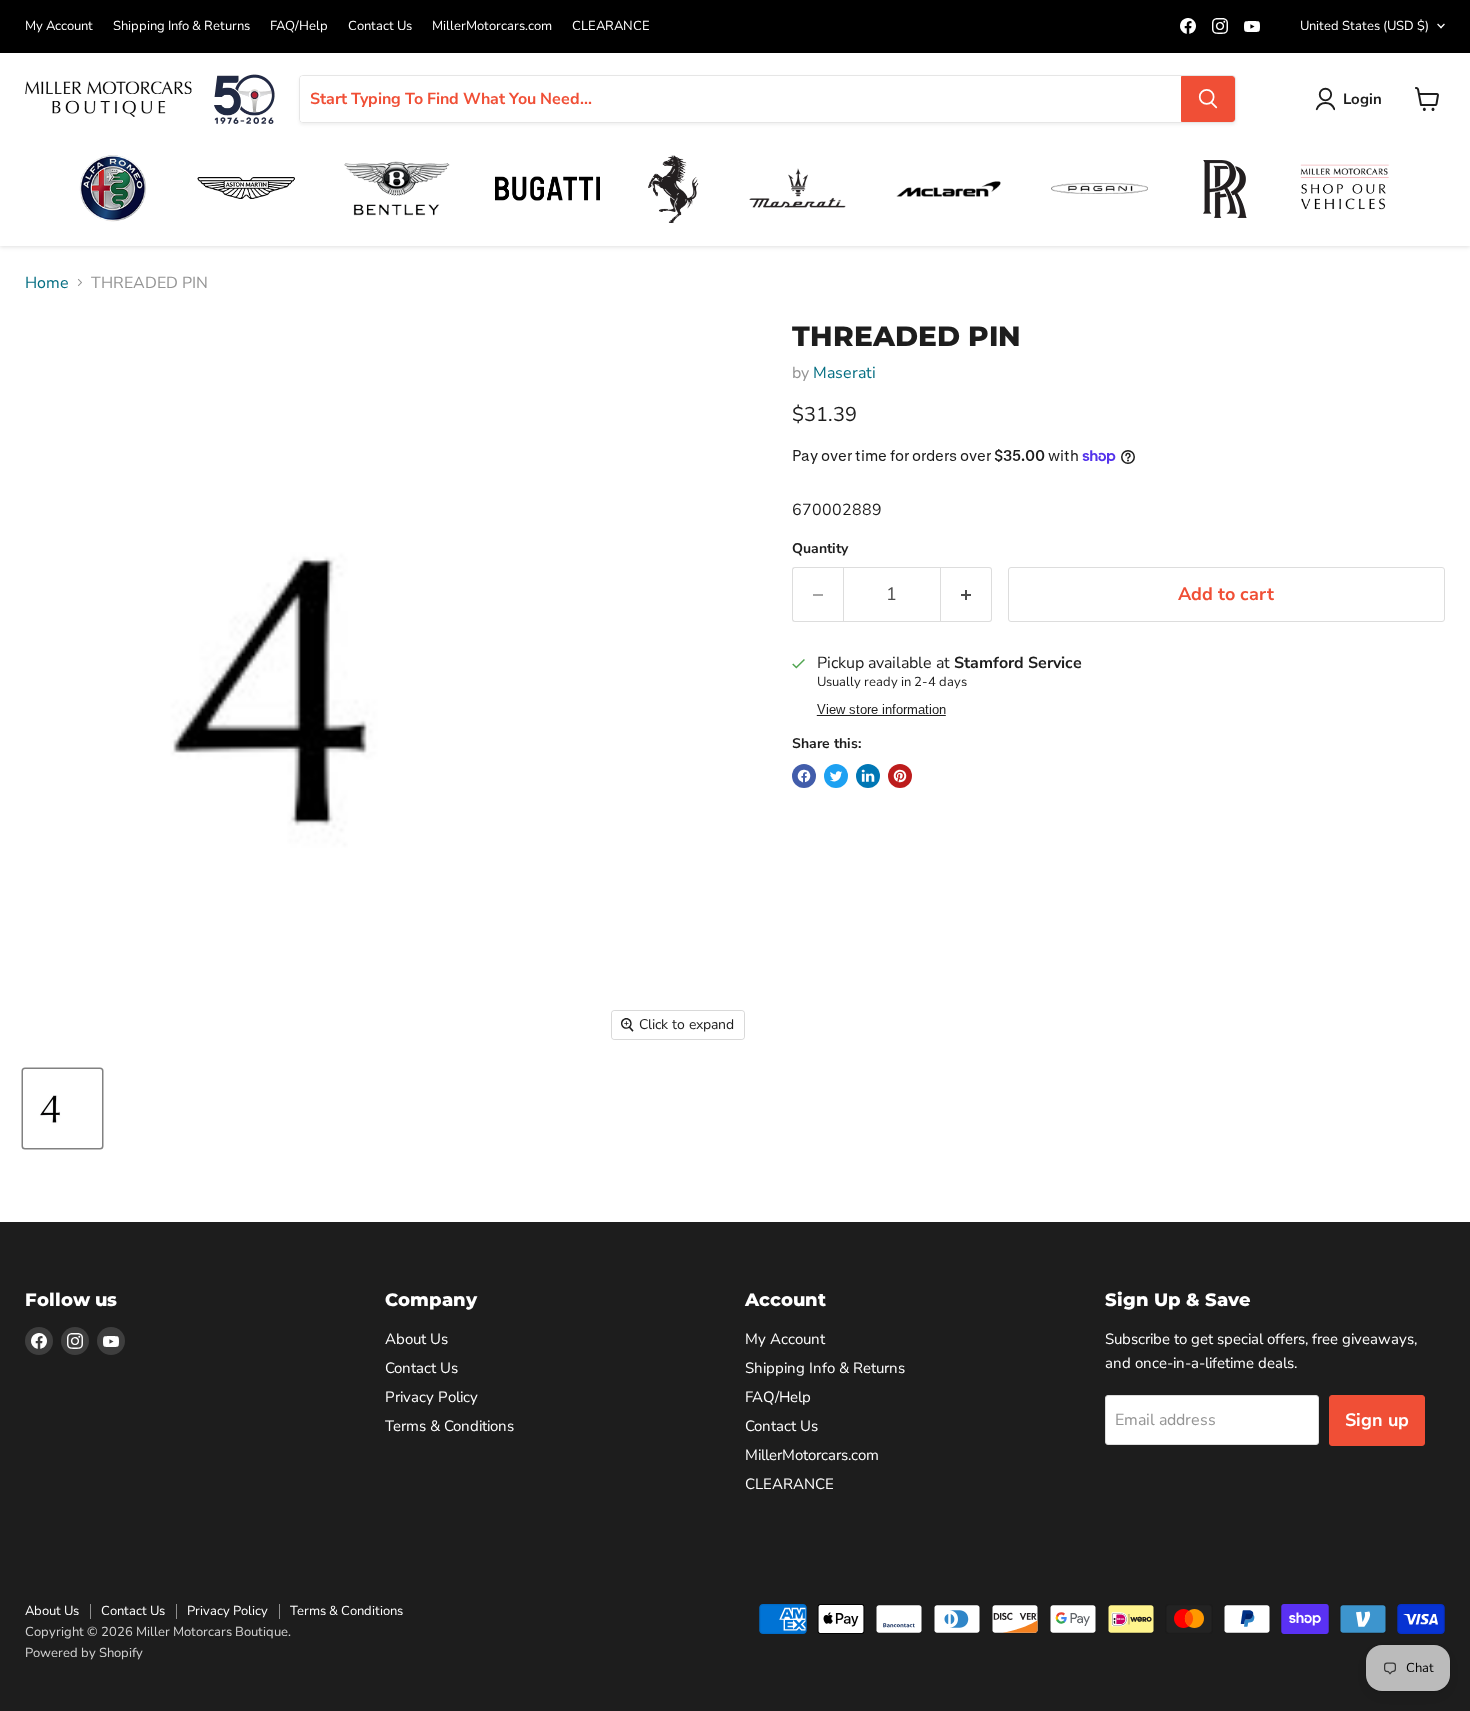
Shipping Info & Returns (181, 26)
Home (47, 283)
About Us (416, 1339)
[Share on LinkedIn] (868, 776)
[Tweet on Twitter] (836, 776)
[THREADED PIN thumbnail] (62, 1108)
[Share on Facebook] (804, 776)
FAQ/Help (299, 26)
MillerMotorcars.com (492, 26)
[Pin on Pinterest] (900, 776)
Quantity (820, 549)
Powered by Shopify (84, 1653)
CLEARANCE (611, 26)
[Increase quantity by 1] (966, 594)
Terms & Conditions (449, 1426)
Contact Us (380, 26)
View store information (881, 710)
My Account (59, 26)
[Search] (1208, 99)
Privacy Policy (431, 1397)
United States (1364, 26)
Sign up (1377, 1420)
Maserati (844, 373)
